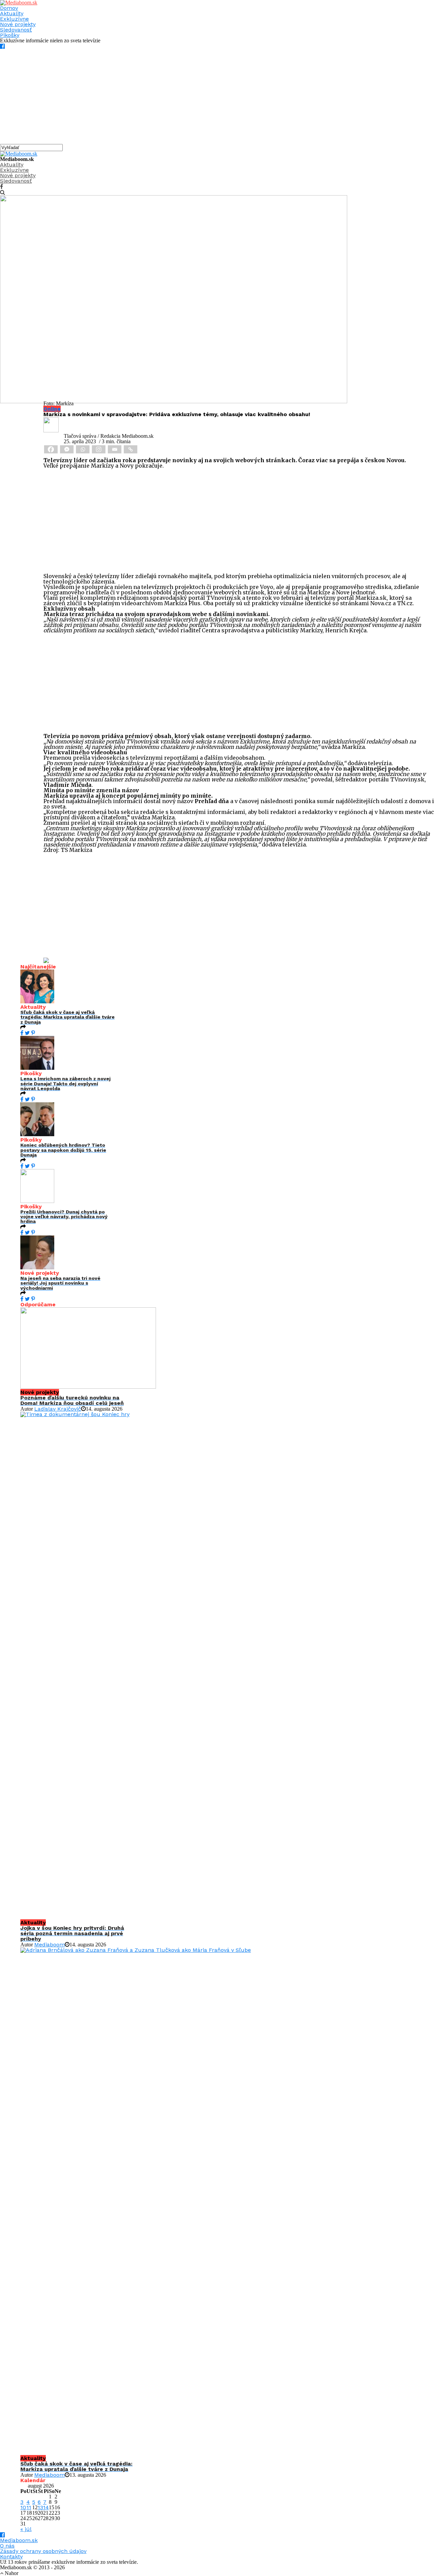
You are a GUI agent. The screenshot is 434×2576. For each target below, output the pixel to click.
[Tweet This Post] (27, 1033)
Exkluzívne (14, 19)
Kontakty (11, 2557)
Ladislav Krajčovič (58, 1409)
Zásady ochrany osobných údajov (43, 2551)
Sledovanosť (16, 30)
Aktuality (12, 13)
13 (40, 2507)
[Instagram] (99, 449)
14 (46, 2507)
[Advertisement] (203, 97)
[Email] (115, 449)
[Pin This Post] (33, 1033)
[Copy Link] (131, 449)
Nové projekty (18, 24)
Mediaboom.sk (19, 2540)
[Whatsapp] (83, 449)
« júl (26, 2529)
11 (29, 2507)
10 (23, 2507)
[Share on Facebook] (22, 1033)
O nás (7, 2546)
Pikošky (10, 35)
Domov (9, 8)
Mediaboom (50, 1945)
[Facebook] (51, 449)
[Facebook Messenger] (67, 449)
